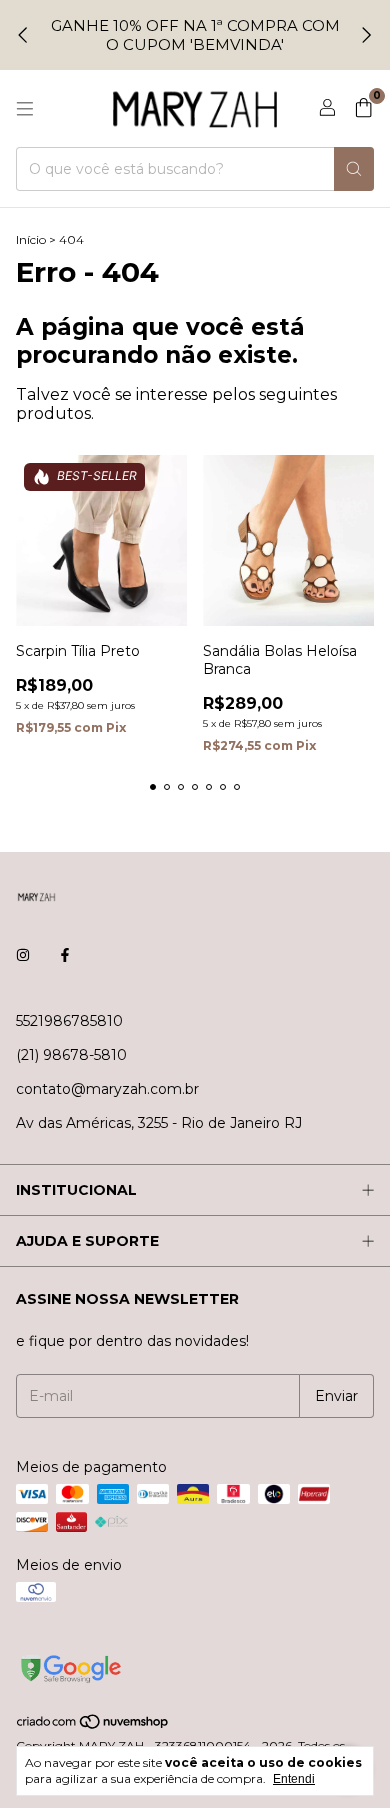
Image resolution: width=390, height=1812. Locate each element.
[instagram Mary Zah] (23, 955)
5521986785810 (69, 1021)
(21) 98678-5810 (71, 1055)
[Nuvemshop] (93, 1725)
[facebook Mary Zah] (65, 955)
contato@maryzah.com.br (107, 1089)
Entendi (294, 1779)
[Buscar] (354, 169)
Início (31, 239)
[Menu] (25, 109)
